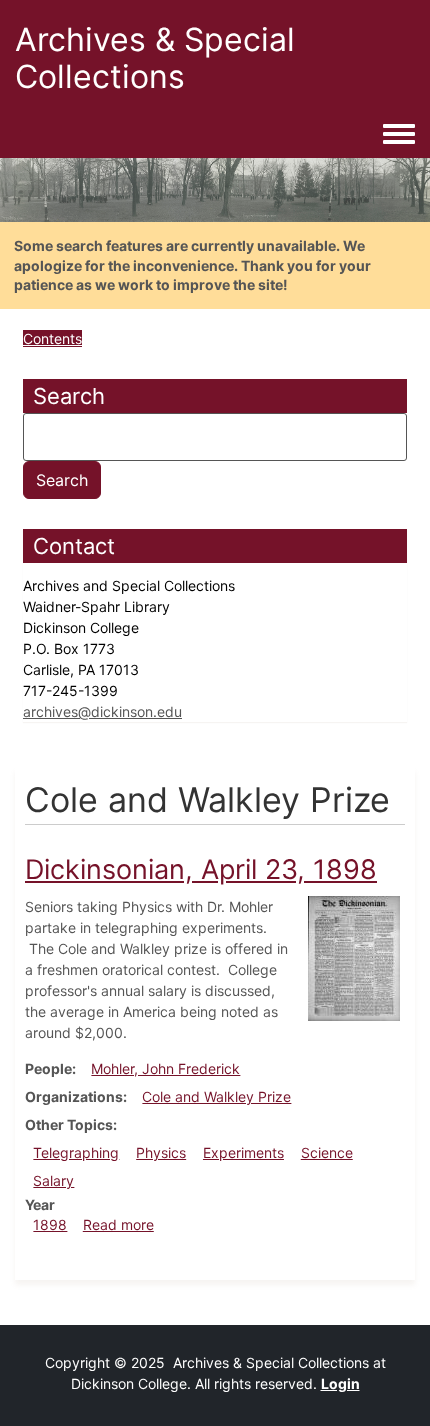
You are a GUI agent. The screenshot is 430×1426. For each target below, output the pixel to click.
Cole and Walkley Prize (216, 1096)
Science (327, 1152)
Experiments (243, 1152)
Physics (161, 1152)
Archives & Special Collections (155, 58)
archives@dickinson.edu (102, 711)
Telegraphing (76, 1152)
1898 (50, 1224)
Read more (118, 1224)
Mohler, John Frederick (165, 1068)
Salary (53, 1180)
